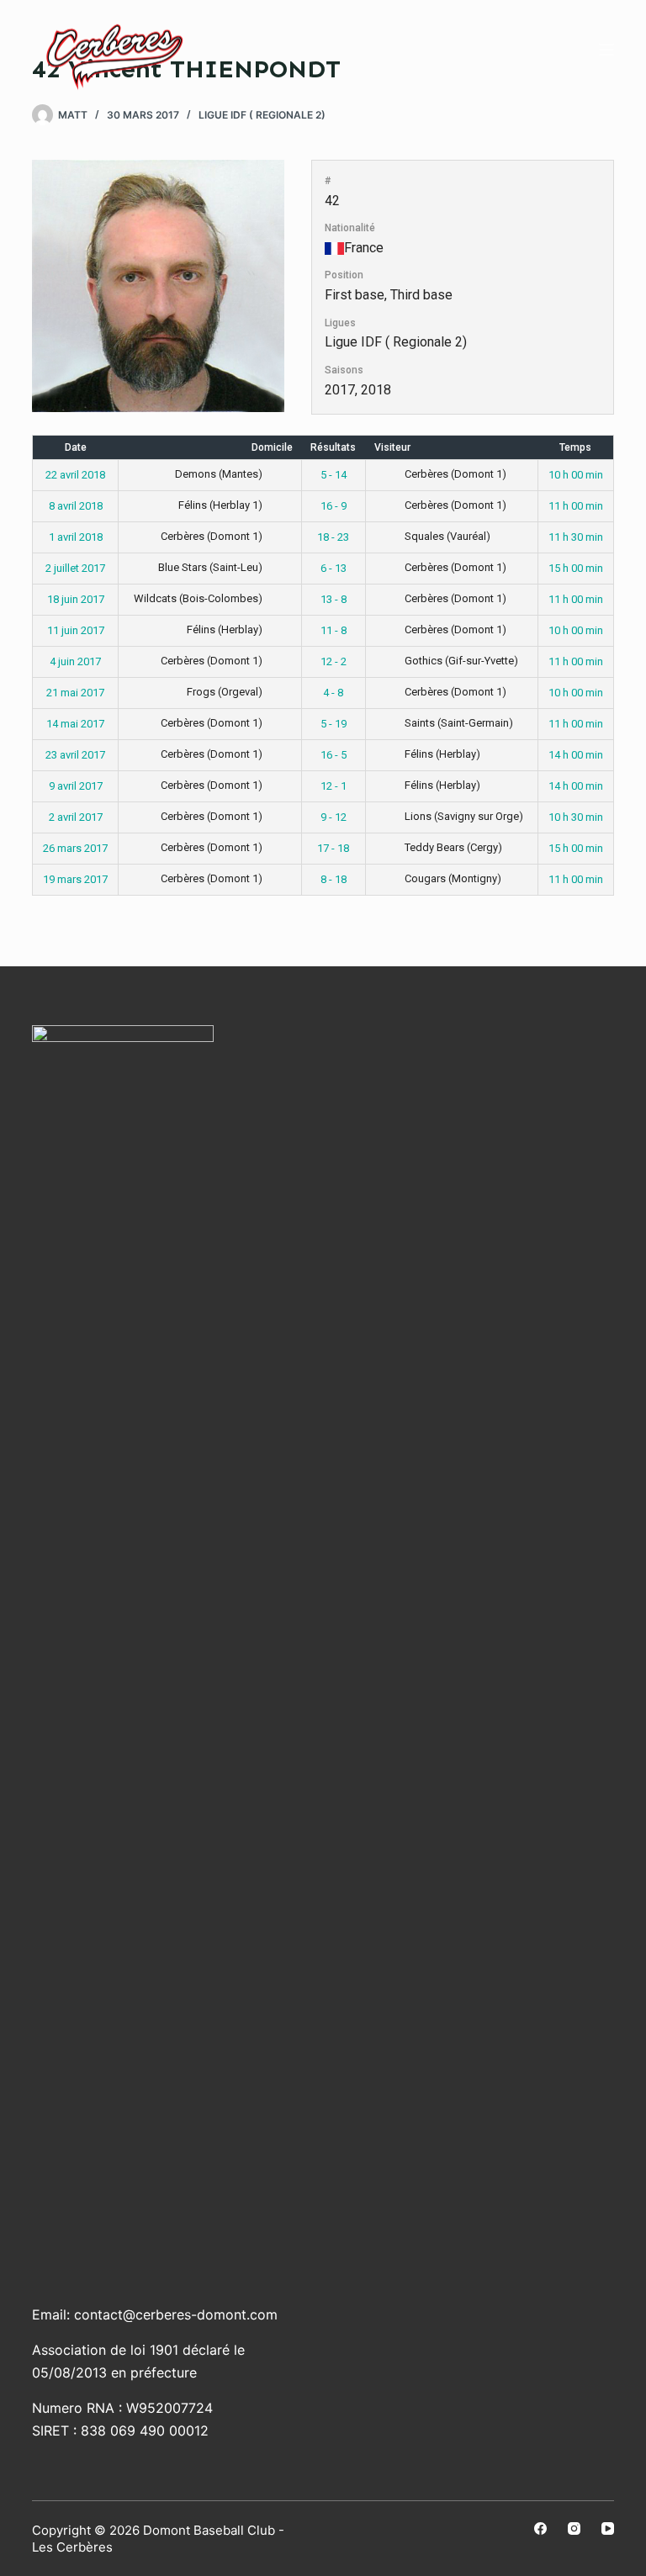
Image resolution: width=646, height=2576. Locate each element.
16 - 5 (334, 755)
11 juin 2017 (76, 630)
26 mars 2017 (75, 848)
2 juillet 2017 (75, 568)
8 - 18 (334, 879)
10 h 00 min (576, 475)
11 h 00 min (576, 506)
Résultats (333, 447)
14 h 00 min (576, 755)
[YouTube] (608, 2528)
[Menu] (606, 50)
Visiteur (392, 447)
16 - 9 (334, 506)
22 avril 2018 (75, 475)
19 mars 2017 (75, 879)
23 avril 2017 (75, 755)
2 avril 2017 (76, 817)
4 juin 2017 (75, 661)
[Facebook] (540, 2528)
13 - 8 (334, 599)
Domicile (272, 447)
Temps (575, 447)
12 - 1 (334, 786)
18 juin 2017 (76, 599)
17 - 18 (333, 848)
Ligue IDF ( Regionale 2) (262, 115)
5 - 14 (334, 475)
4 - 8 (333, 693)
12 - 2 (334, 661)
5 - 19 (334, 724)
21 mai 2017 (75, 693)
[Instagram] (574, 2528)
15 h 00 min (576, 568)
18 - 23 (333, 537)
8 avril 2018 (76, 506)
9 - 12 (334, 817)
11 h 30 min (576, 537)
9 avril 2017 (76, 786)
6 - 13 (334, 568)
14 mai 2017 (75, 724)
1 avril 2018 (76, 537)
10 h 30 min (576, 817)
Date (76, 447)
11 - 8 (334, 630)
